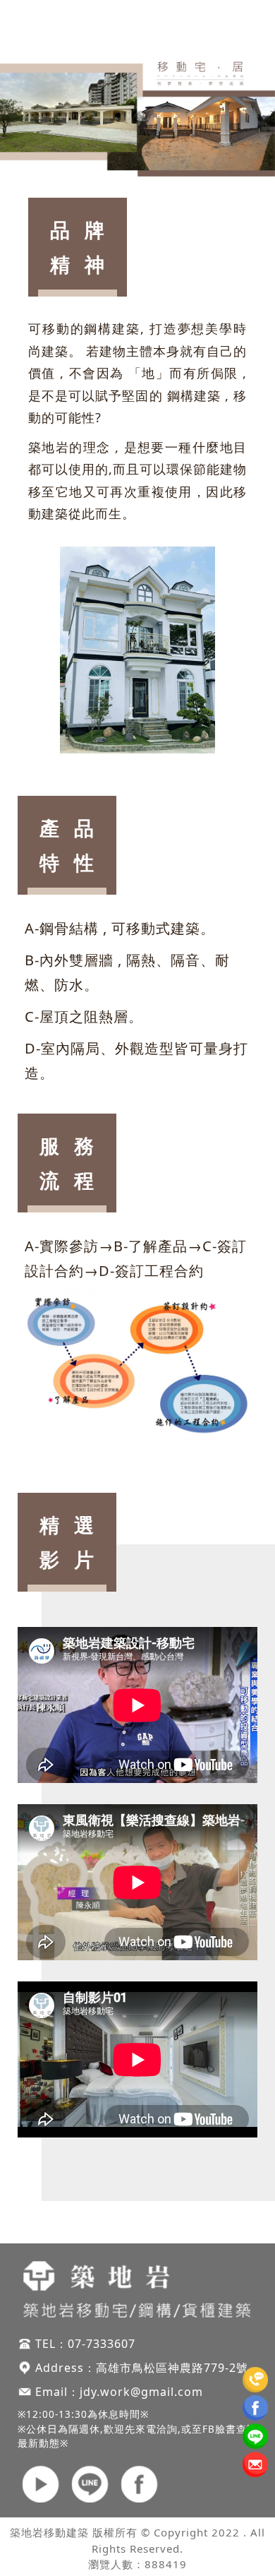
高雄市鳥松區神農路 (150, 2368)
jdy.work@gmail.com (141, 2392)
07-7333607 (102, 2344)
